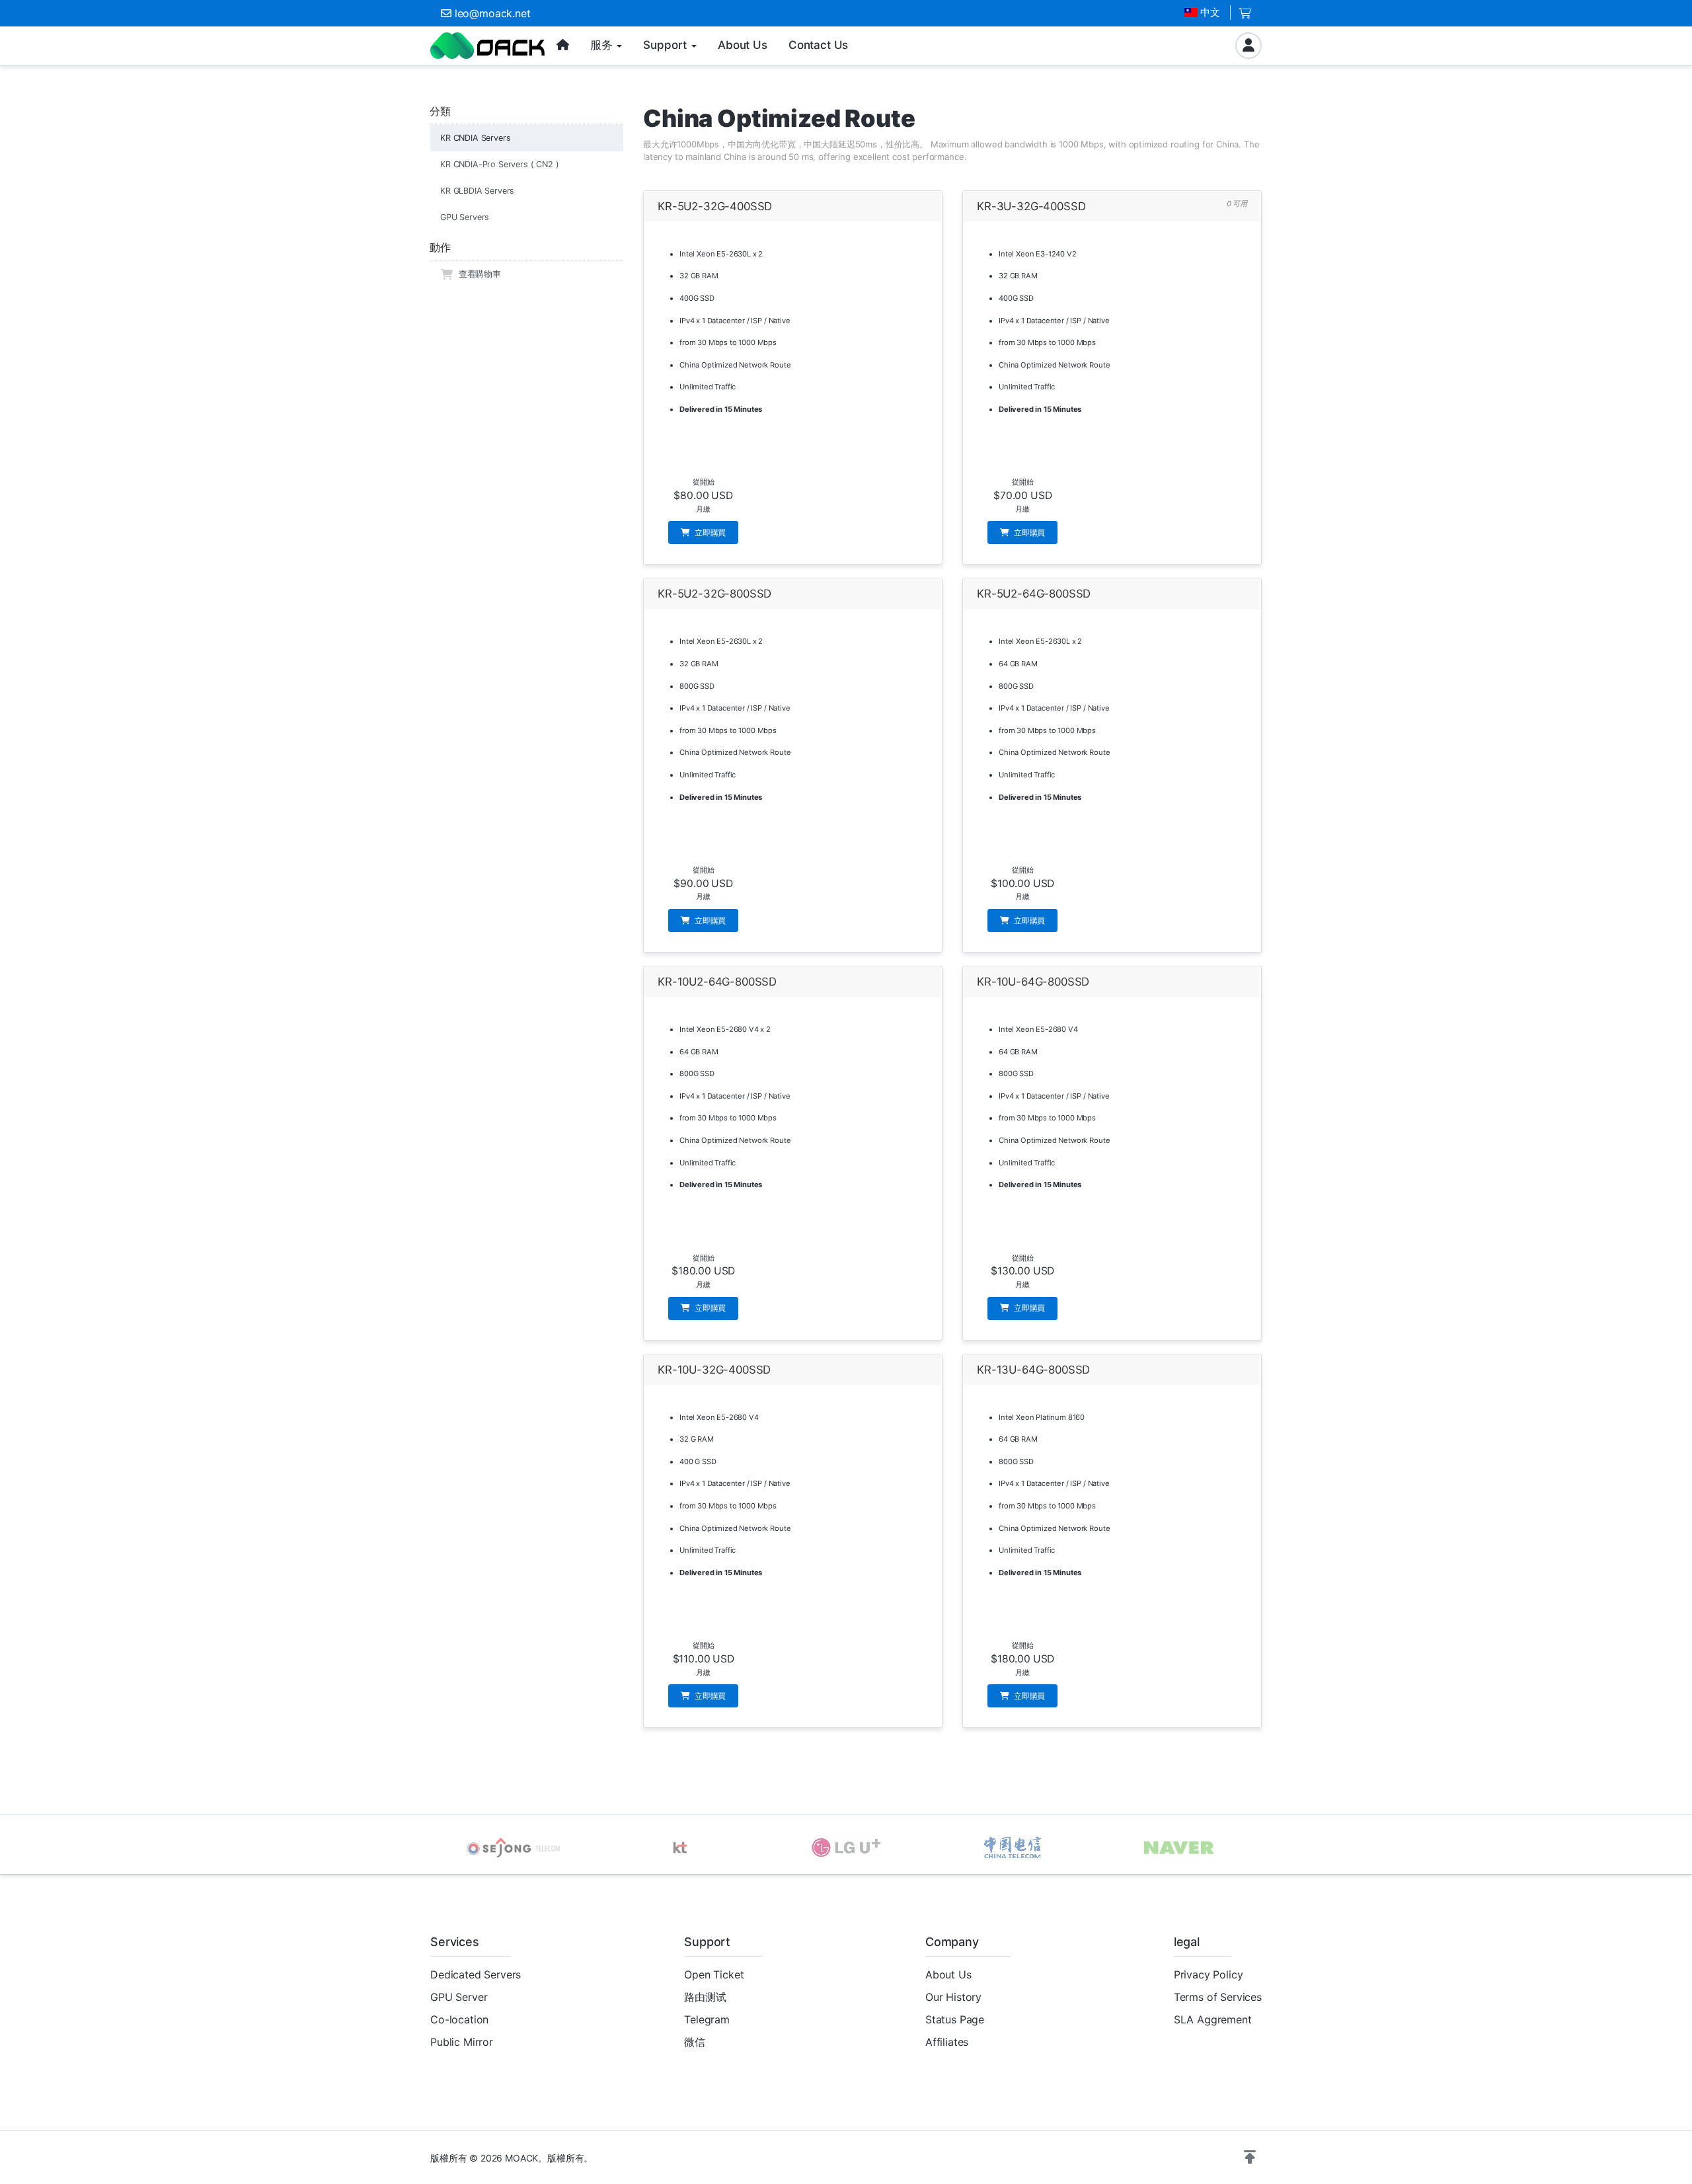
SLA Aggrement (1213, 2019)
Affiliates (947, 2042)
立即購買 (709, 532)
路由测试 (705, 1997)
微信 (695, 2042)
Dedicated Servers (476, 1974)
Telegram (707, 2019)
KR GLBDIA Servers (477, 191)
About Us (948, 1974)
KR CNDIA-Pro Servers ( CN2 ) (500, 164)
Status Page (955, 2019)
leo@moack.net (493, 13)
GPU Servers (465, 217)
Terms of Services (1218, 1997)
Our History (953, 1997)
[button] (1250, 2158)
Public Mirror (462, 2042)
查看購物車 (477, 274)
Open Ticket (714, 1974)
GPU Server (459, 1997)
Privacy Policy (1209, 1974)
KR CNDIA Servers (475, 138)
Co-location (459, 2019)
